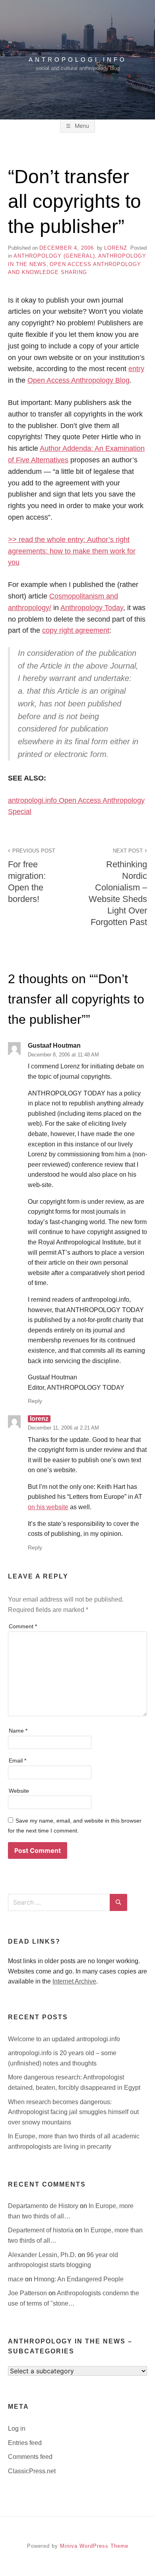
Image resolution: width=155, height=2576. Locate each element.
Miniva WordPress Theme (94, 2546)
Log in (17, 2428)
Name (18, 1731)
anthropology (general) (54, 256)
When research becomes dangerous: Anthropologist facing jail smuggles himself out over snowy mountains (73, 2112)
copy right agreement (76, 630)
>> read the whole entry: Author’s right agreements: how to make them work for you (72, 551)
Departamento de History (44, 2206)
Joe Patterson (28, 2293)
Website (19, 1791)
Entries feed (25, 2443)
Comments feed (30, 2457)
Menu (81, 126)
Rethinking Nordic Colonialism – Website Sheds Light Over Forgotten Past (118, 888)
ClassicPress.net (32, 2471)
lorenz (116, 248)
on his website (48, 1507)
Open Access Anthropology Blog (78, 380)
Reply (35, 1401)
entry (136, 369)
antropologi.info (78, 60)
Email (17, 1760)
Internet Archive (74, 1981)
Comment (23, 1626)
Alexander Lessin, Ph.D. (43, 2255)
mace (16, 2279)
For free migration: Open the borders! (32, 876)
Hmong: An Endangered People (79, 2279)
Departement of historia (42, 2230)
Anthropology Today (92, 608)
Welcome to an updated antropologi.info (64, 2039)
